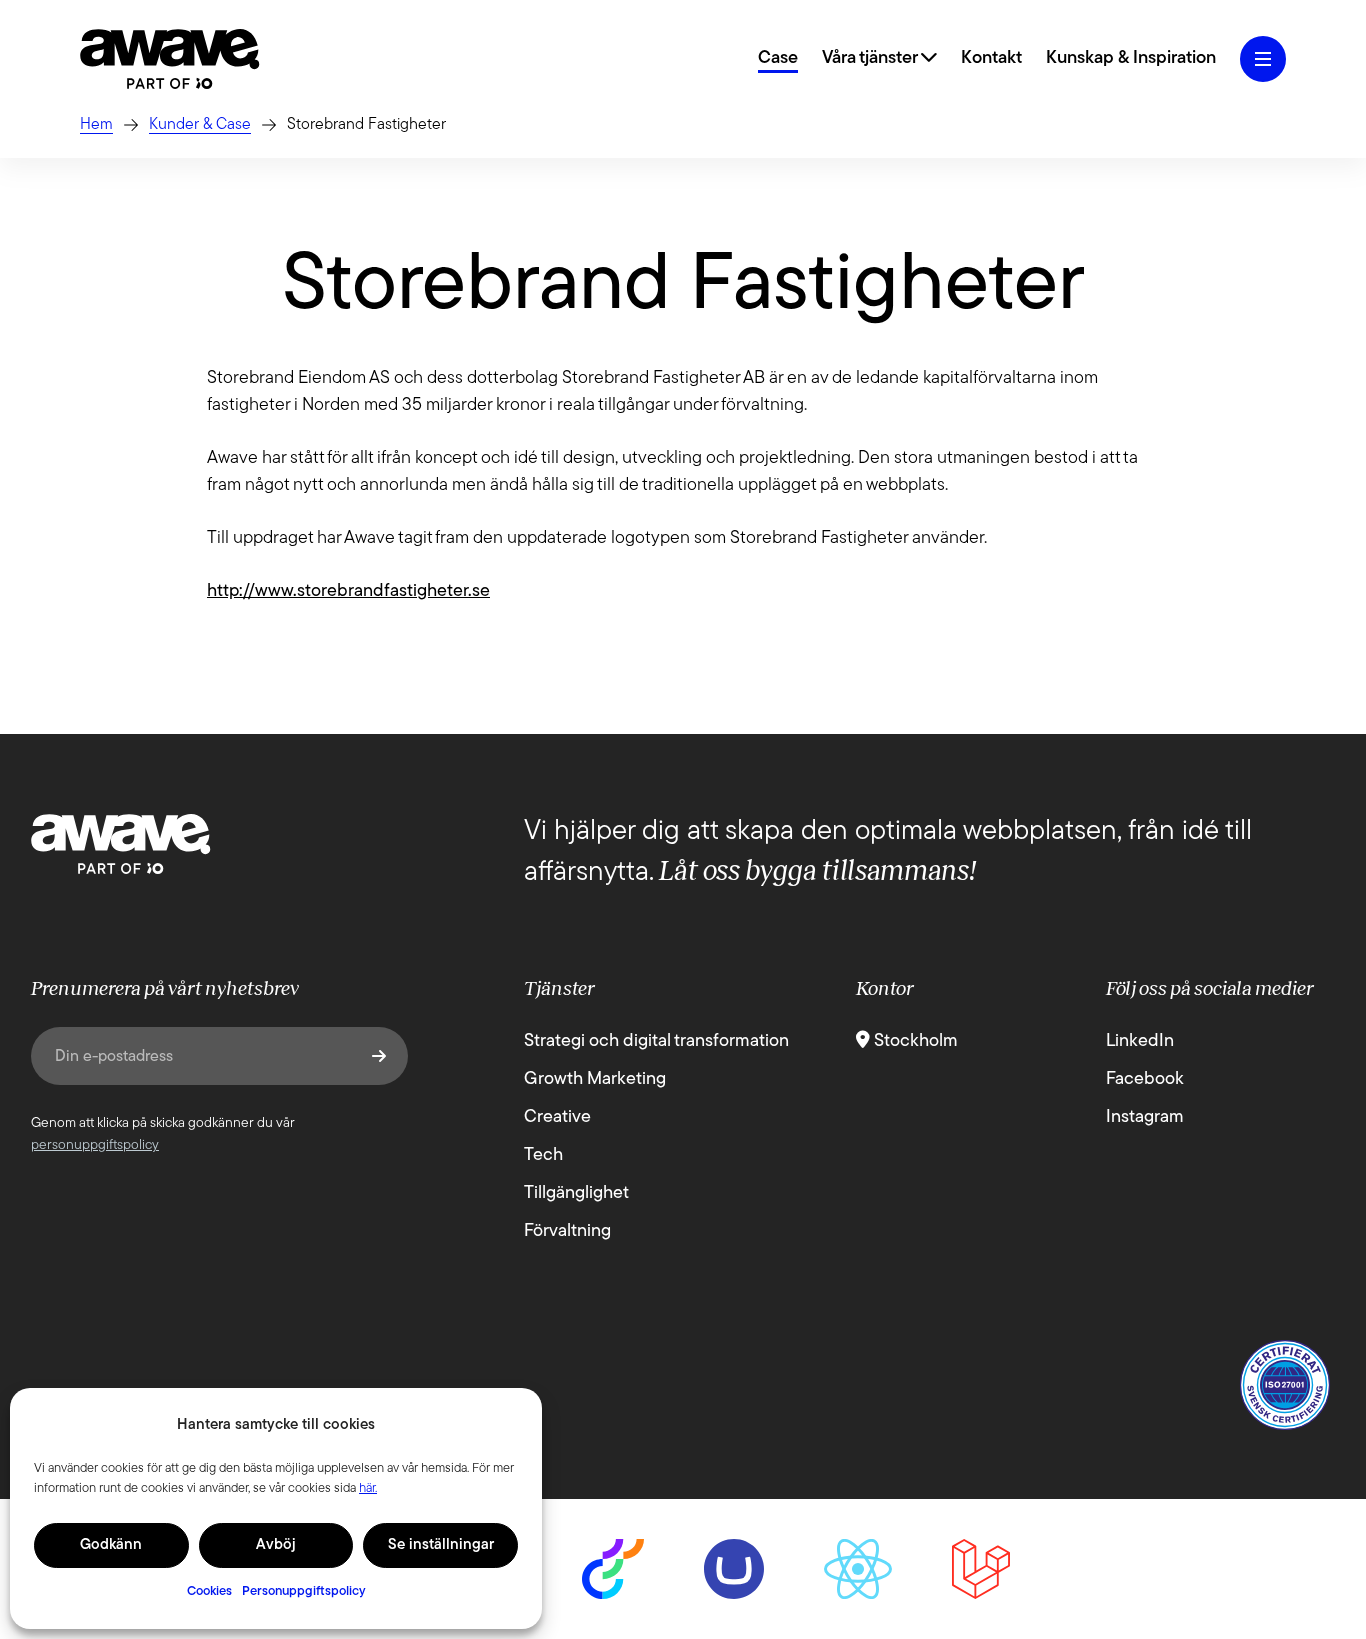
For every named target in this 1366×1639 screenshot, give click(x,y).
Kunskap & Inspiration (1131, 59)
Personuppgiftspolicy (304, 1591)
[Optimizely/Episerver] (613, 1569)
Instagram (1145, 1118)
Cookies (209, 1591)
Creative (557, 1118)
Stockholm (914, 1042)
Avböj (276, 1545)
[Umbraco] (734, 1569)
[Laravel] (981, 1569)
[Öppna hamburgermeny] (1263, 59)
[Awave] (170, 59)
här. (368, 1488)
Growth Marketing (595, 1080)
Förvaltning (567, 1232)
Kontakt (991, 59)
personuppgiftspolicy (95, 1145)
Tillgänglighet (576, 1194)
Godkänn (111, 1545)
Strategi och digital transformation (656, 1042)
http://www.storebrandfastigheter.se (348, 592)
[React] (857, 1569)
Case (778, 59)
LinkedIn (1140, 1042)
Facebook (1145, 1080)
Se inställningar (441, 1545)
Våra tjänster (871, 59)
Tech (543, 1156)
